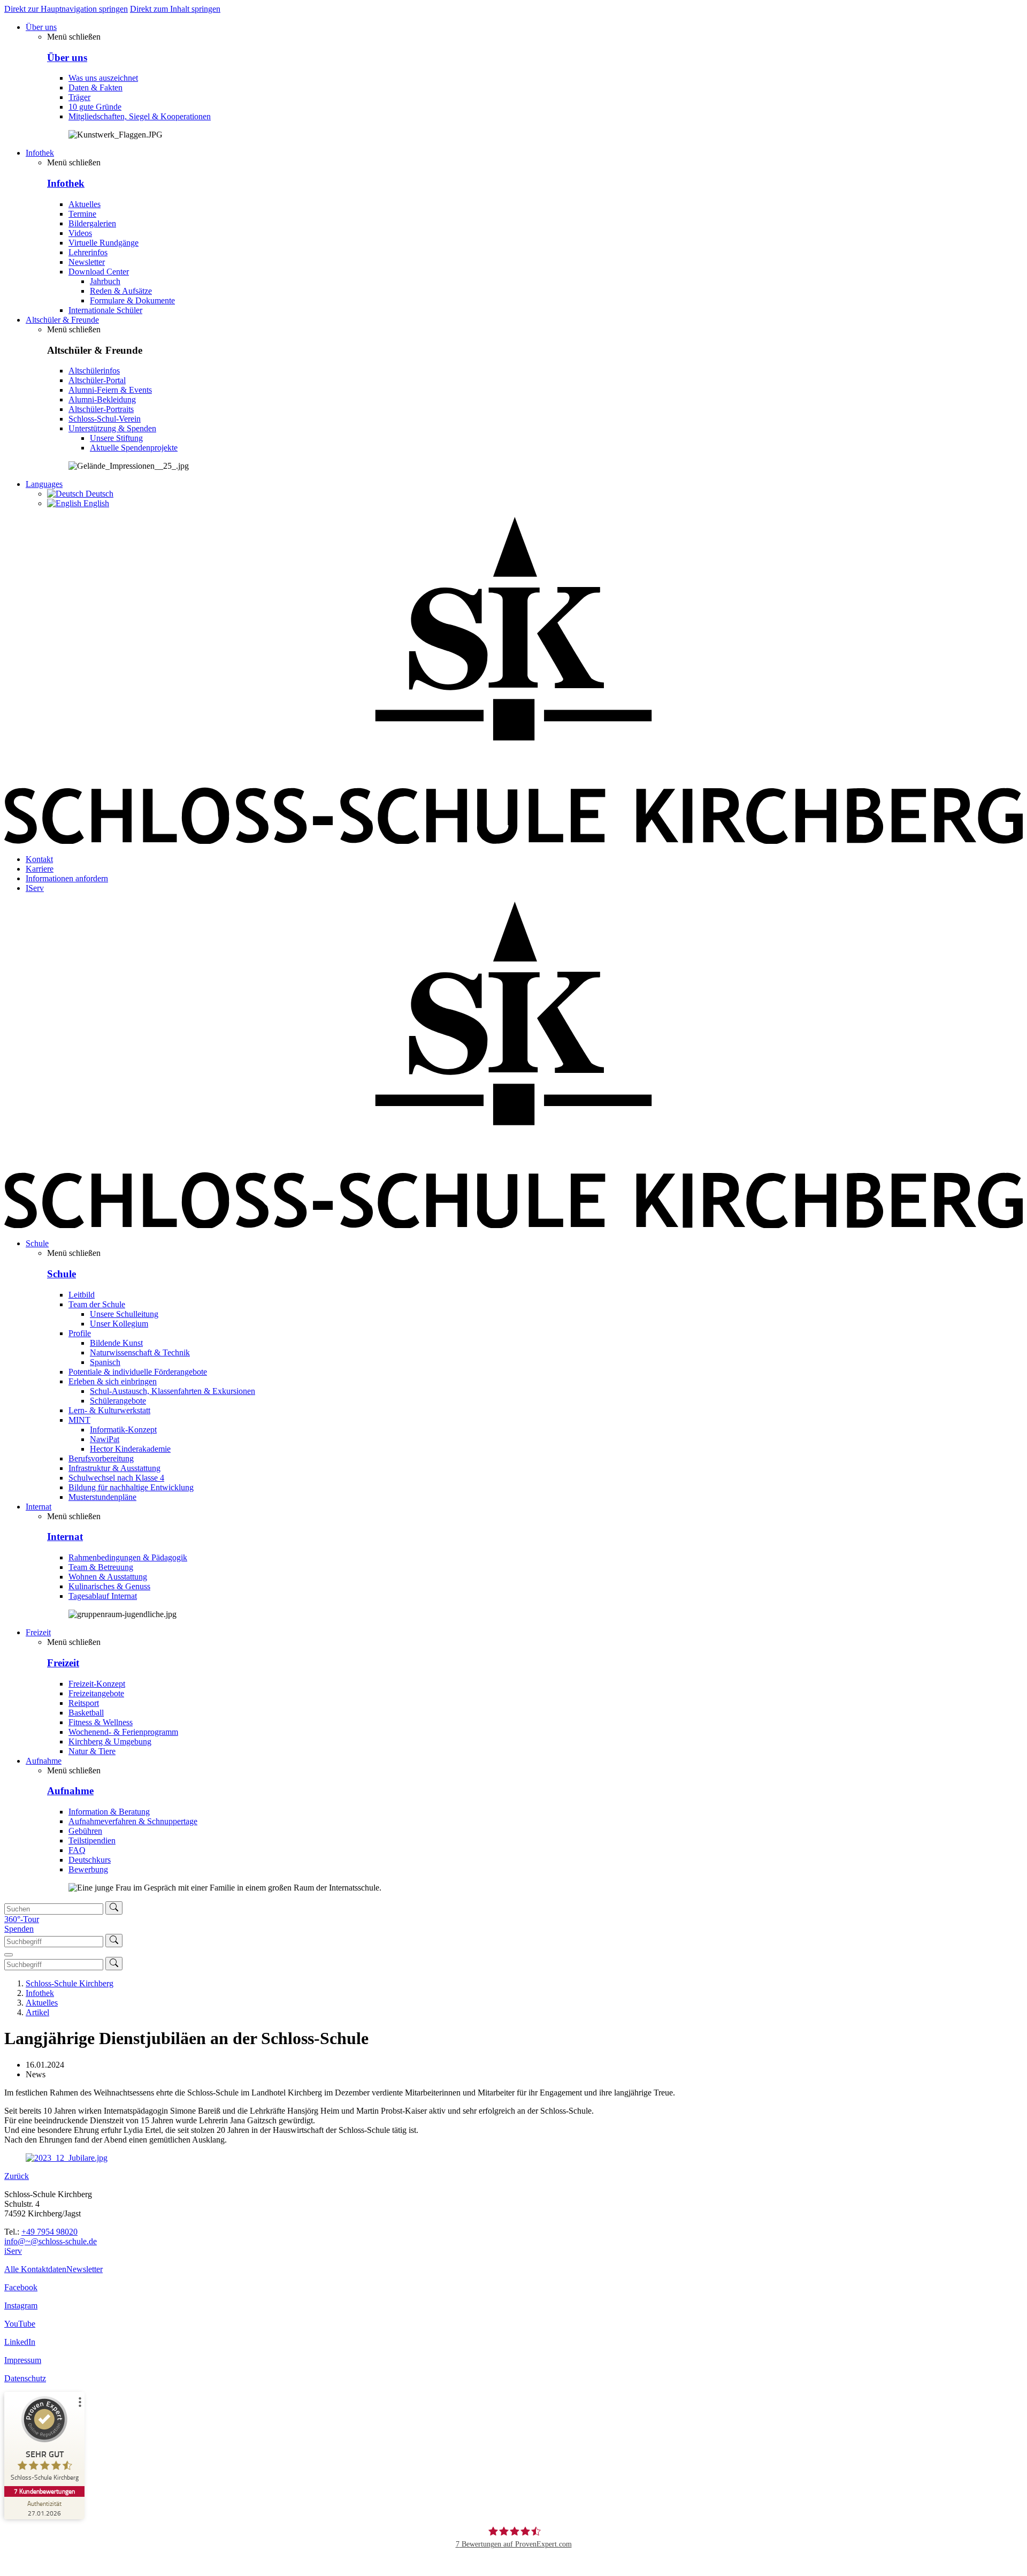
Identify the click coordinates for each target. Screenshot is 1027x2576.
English (95, 503)
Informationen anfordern (67, 878)
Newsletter (85, 2269)
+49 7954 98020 (49, 2232)
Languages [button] (44, 484)
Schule (37, 1243)
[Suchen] (114, 1908)
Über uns (41, 27)
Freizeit (38, 1632)
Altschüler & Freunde (62, 320)
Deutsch (98, 494)
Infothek (40, 153)
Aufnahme (44, 1761)
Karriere (40, 869)
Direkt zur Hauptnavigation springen (66, 9)
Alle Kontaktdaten (35, 2269)
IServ (35, 888)
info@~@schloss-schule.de (51, 2241)
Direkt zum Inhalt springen (175, 9)
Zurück (17, 2176)
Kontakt (39, 859)
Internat (39, 1507)
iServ (13, 2251)
